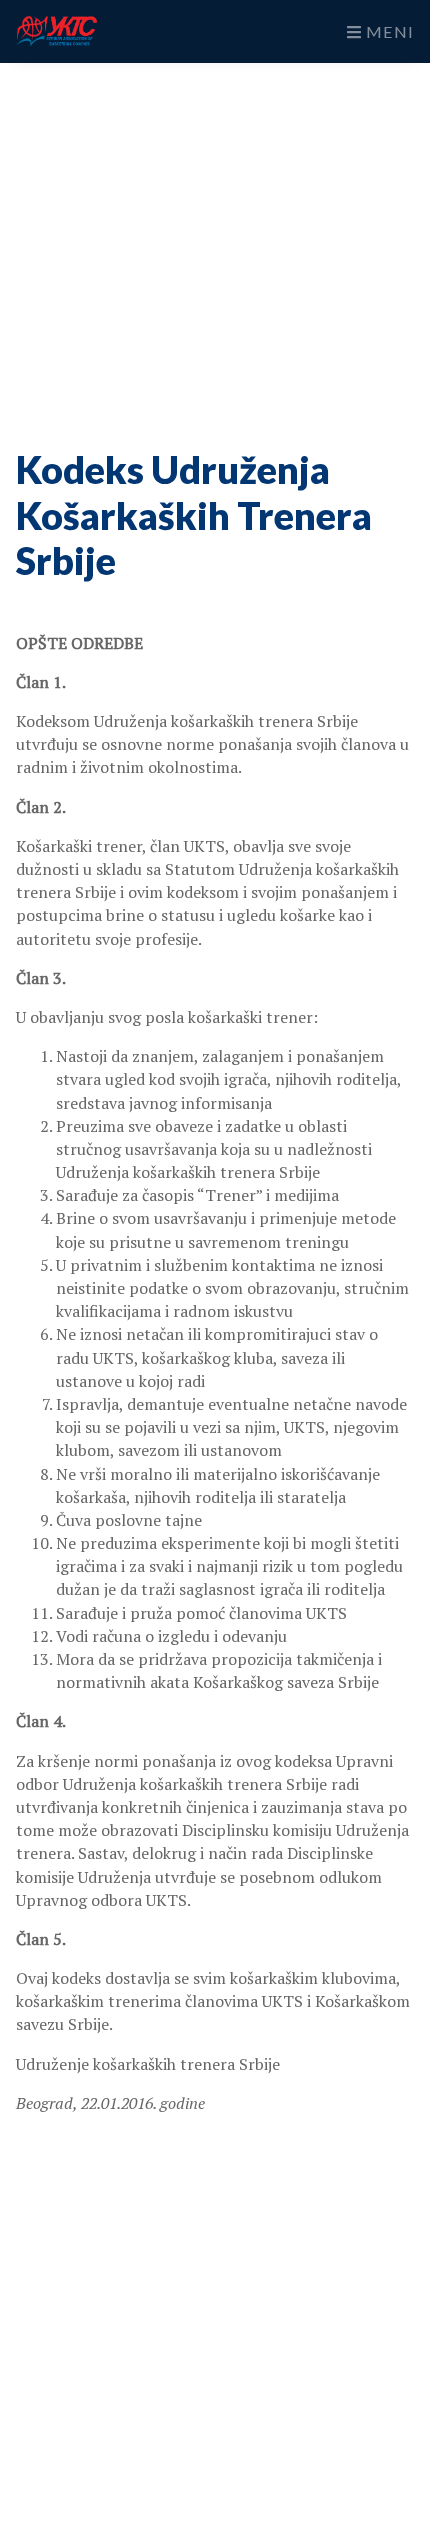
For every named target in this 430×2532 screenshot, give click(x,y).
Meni (388, 31)
